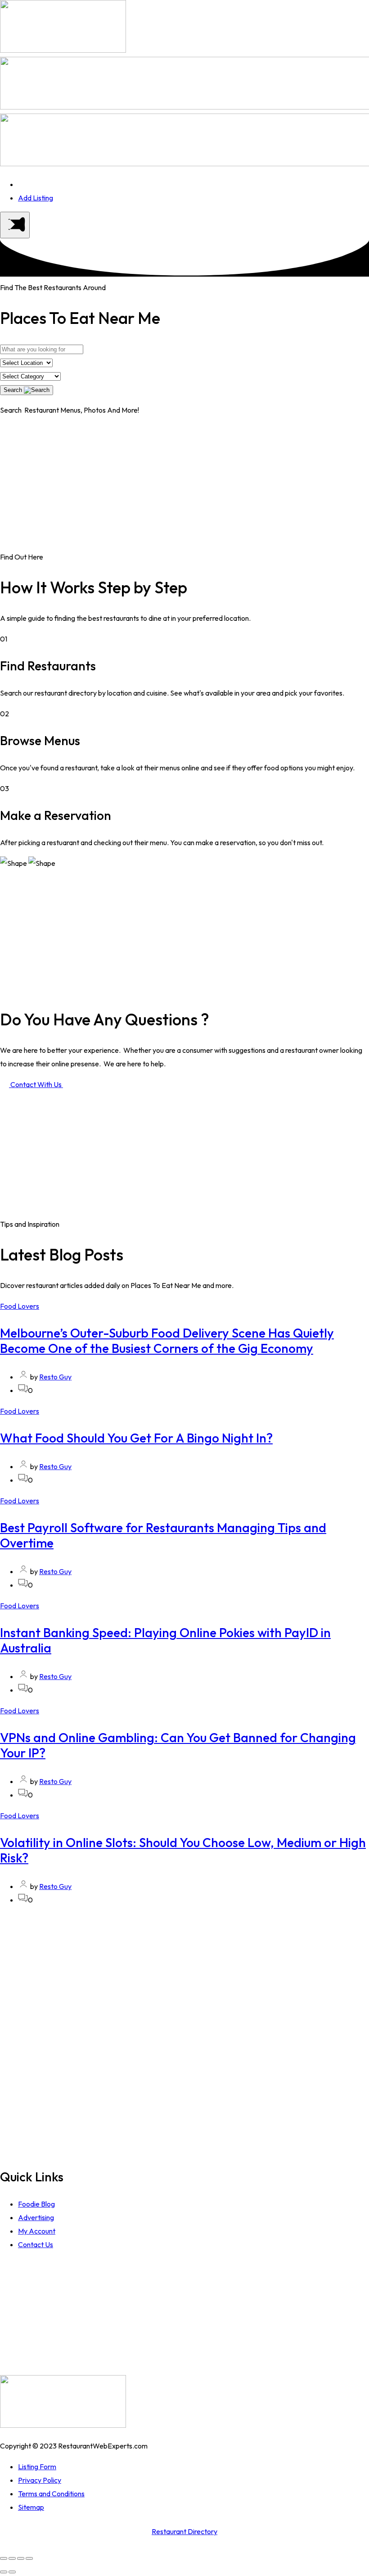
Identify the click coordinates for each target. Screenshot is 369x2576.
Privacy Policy (40, 2480)
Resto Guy (55, 1377)
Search (14, 390)
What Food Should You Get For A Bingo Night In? (136, 1438)
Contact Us (36, 2244)
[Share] (12, 2558)
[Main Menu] (15, 225)
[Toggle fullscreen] (21, 2558)
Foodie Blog (36, 2204)
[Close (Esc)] (4, 2558)
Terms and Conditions (51, 2494)
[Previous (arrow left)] (4, 2572)
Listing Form (37, 2467)
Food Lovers (20, 1306)
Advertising (36, 2217)
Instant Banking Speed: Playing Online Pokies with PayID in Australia (165, 1640)
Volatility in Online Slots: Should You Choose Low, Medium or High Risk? (183, 1850)
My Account (37, 2231)
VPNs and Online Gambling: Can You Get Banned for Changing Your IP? (178, 1745)
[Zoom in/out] (29, 2558)
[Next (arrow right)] (12, 2572)
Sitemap (31, 2507)
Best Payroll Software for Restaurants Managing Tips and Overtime (163, 1535)
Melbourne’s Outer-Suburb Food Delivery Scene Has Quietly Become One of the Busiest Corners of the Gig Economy (167, 1340)
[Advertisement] (184, 487)
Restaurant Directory (184, 2531)
